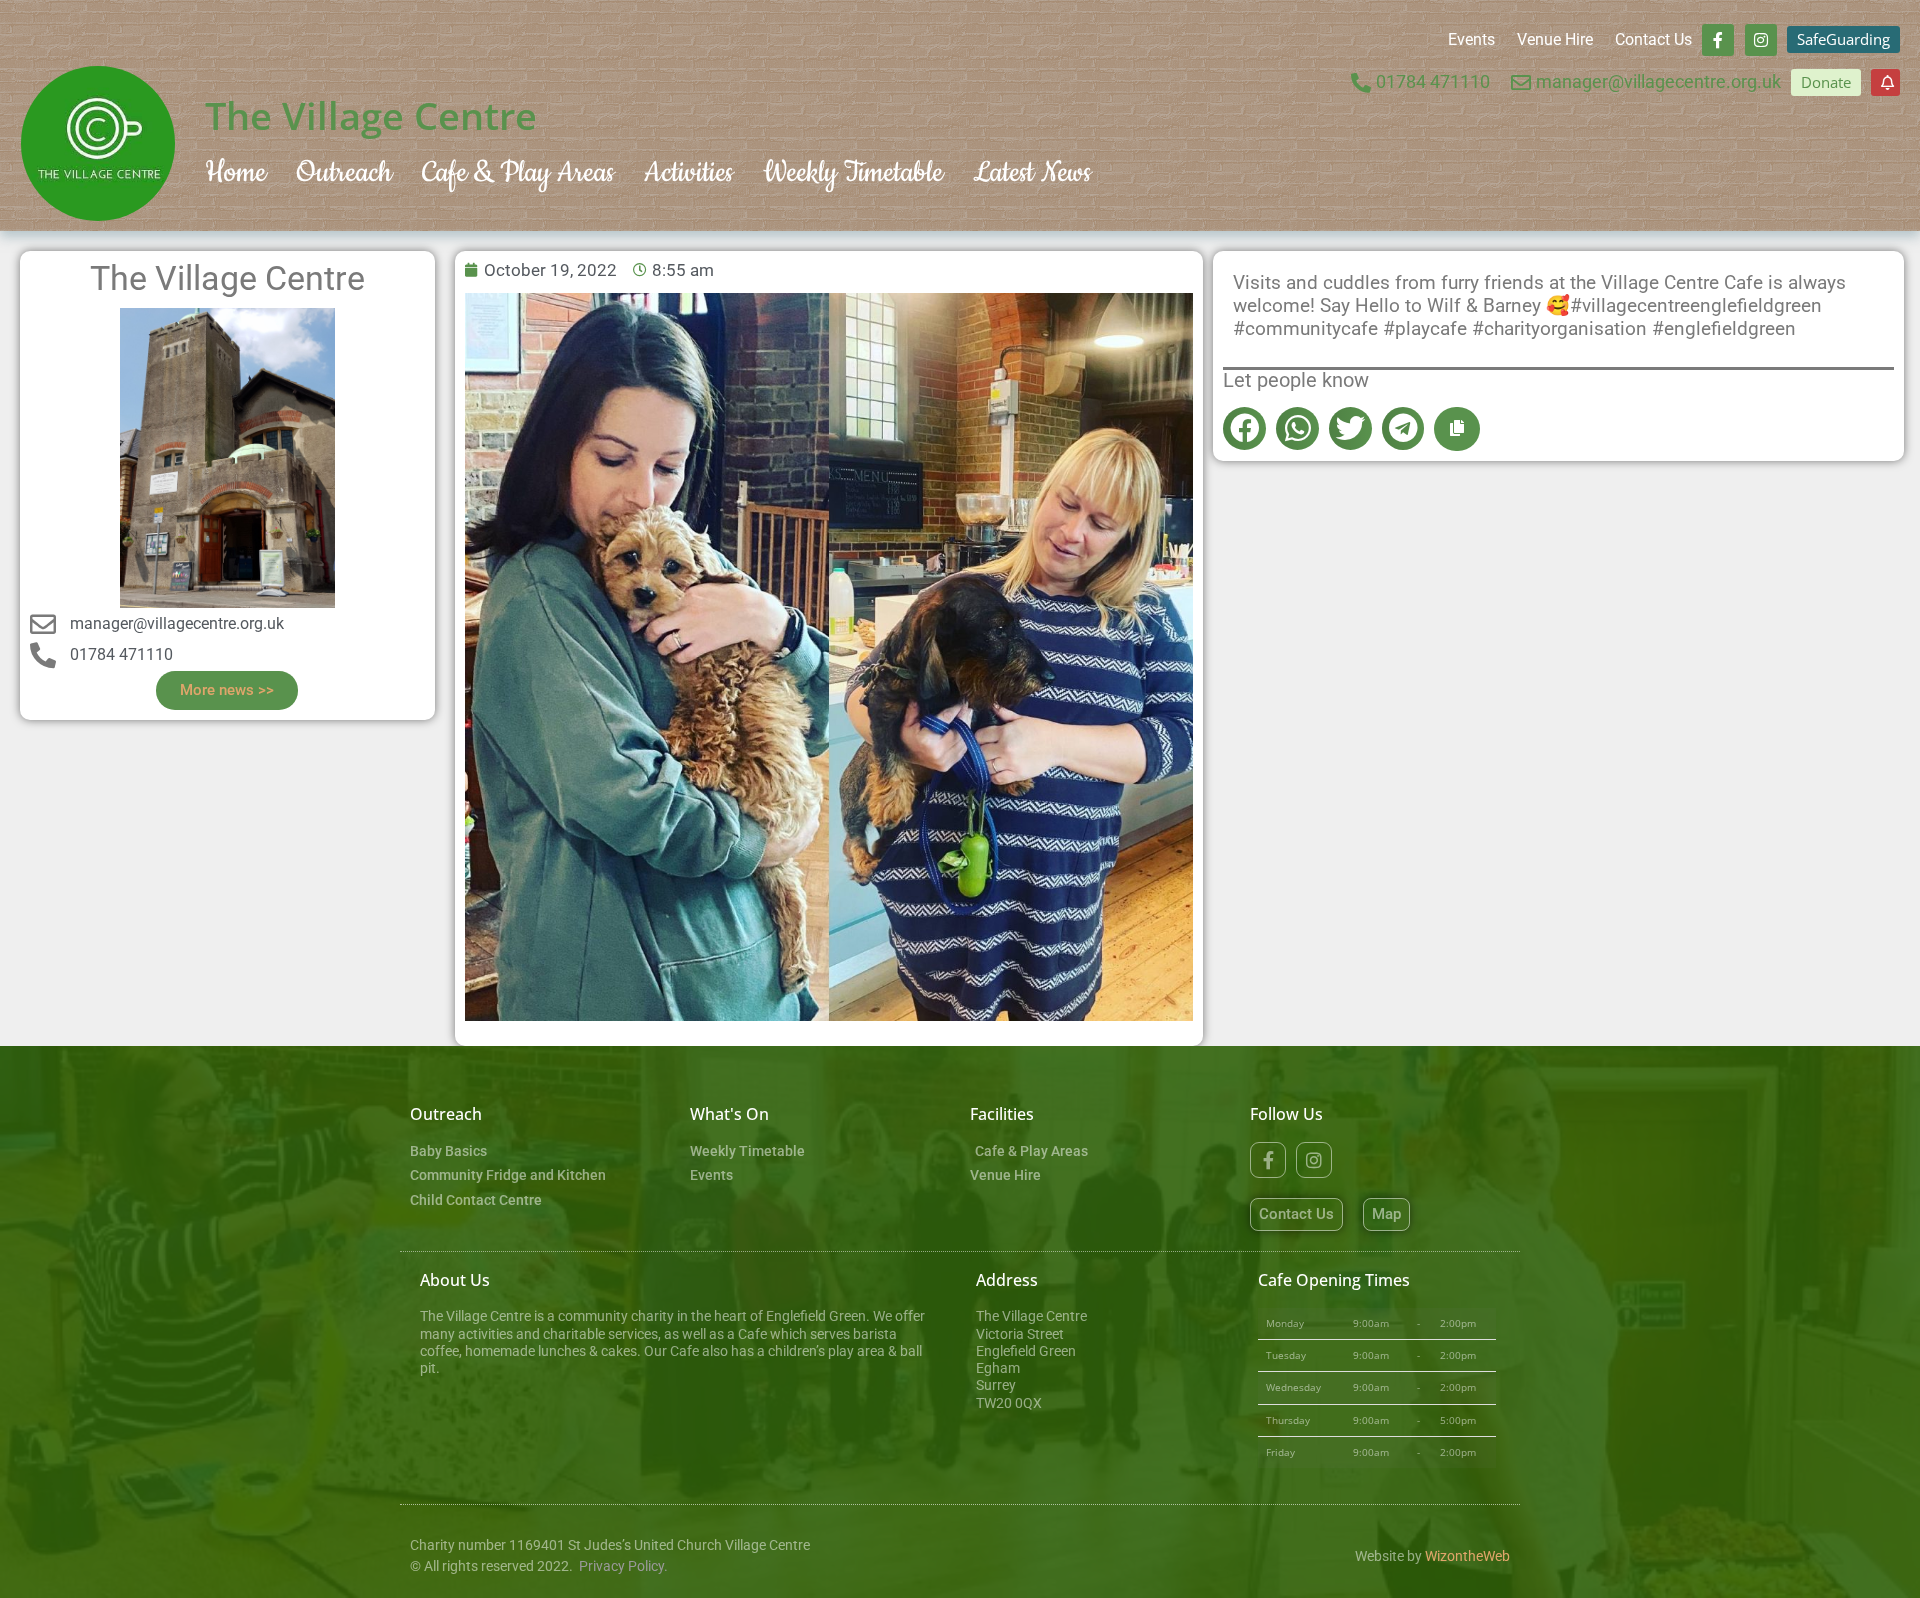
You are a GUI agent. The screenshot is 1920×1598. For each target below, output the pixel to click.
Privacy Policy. (623, 1566)
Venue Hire (1555, 39)
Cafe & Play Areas (518, 172)
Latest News (1032, 172)
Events (1471, 39)
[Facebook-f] (1718, 40)
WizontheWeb (1467, 1556)
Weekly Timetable (853, 172)
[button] (1244, 428)
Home (235, 172)
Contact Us (1653, 39)
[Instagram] (1761, 40)
